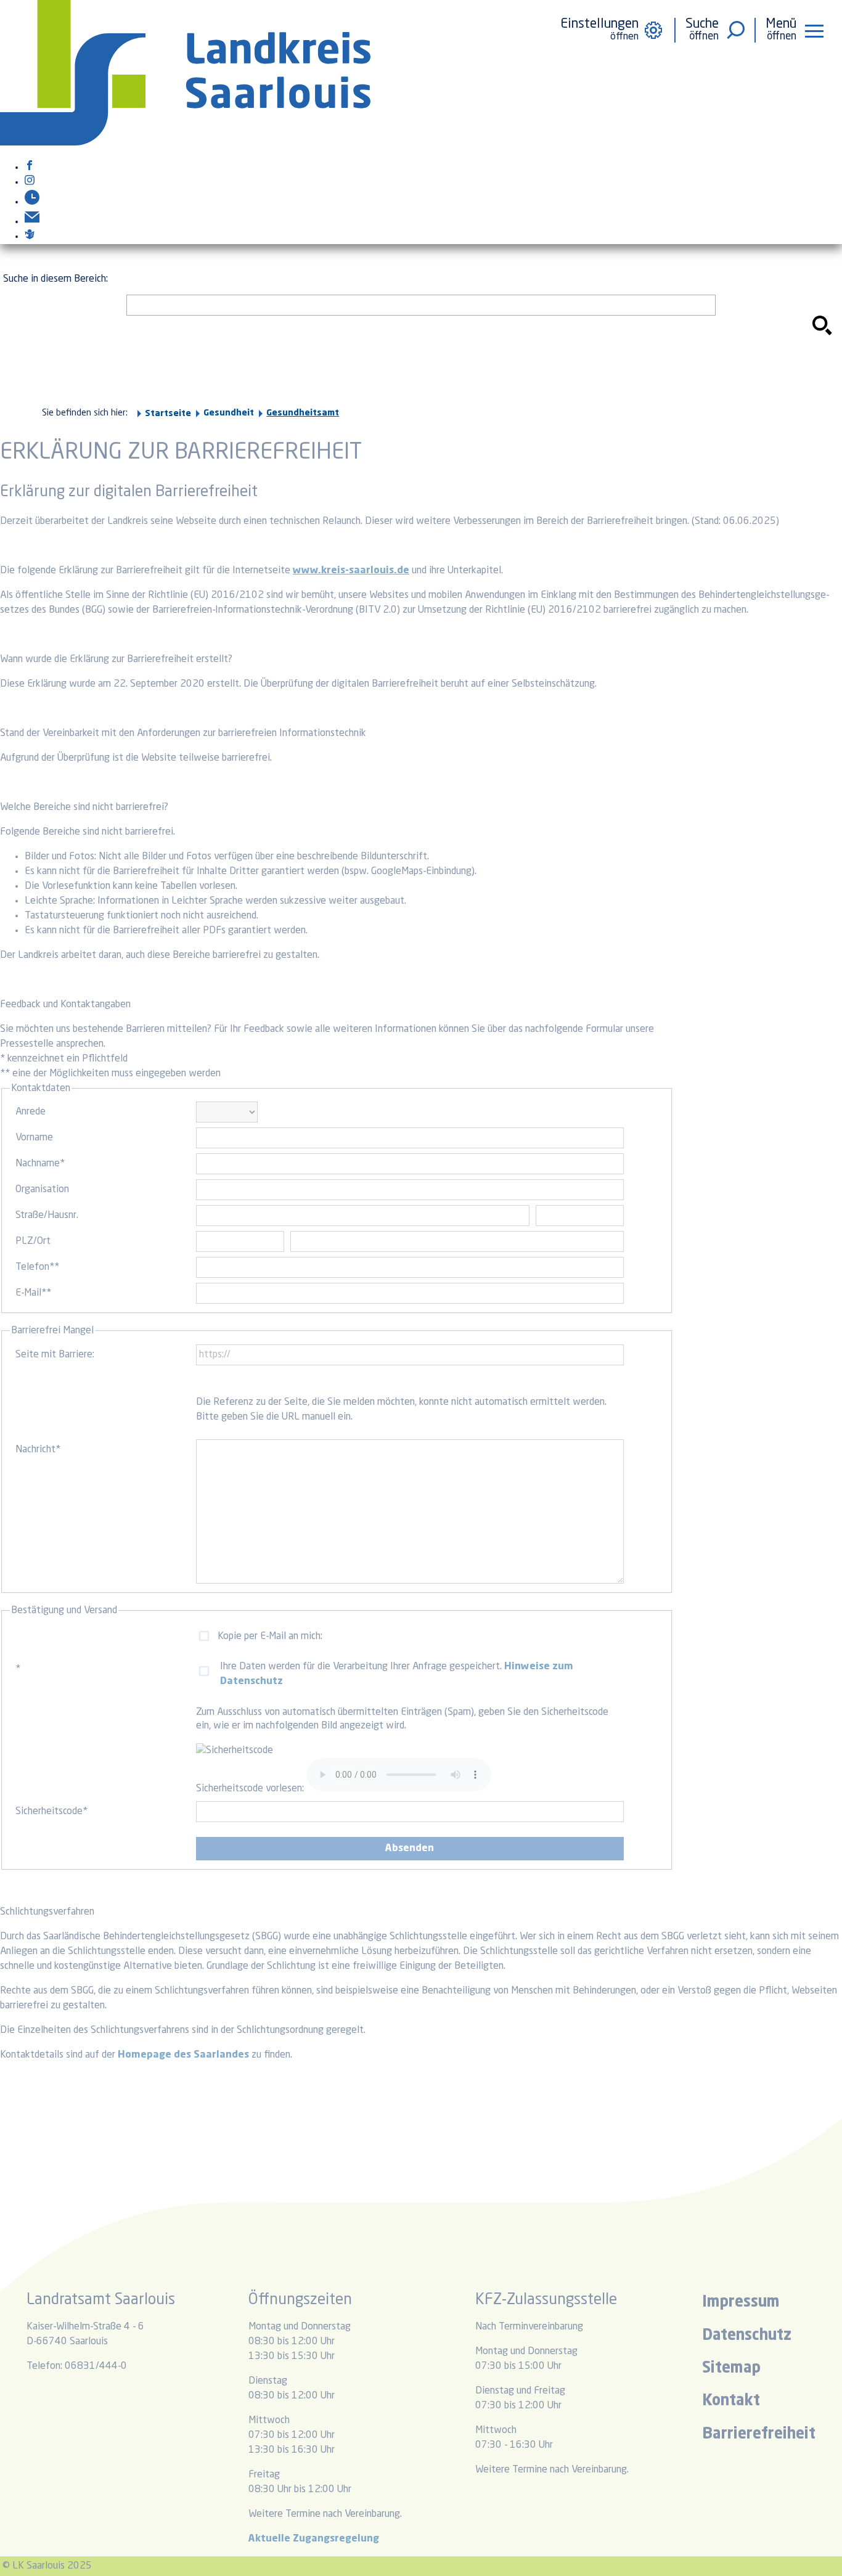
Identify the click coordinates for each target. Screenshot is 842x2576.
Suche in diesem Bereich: (55, 279)
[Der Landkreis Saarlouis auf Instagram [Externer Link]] (30, 182)
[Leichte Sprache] (30, 237)
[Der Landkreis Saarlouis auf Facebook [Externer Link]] (30, 168)
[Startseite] (185, 143)
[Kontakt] (32, 222)
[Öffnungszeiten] (32, 202)
